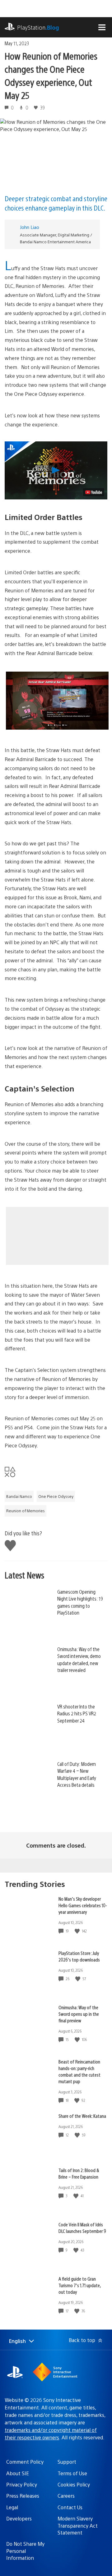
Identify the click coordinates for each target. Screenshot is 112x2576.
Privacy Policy (22, 2484)
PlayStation (38, 27)
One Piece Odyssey (56, 1496)
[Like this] (78, 1931)
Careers (66, 2496)
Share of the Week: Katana (82, 2116)
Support (67, 2462)
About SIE (18, 2473)
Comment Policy (25, 2462)
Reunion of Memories (26, 1511)
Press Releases (23, 2496)
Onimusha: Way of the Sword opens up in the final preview (79, 2014)
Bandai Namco (19, 1496)
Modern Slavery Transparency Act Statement (78, 2525)
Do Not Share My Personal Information (25, 2551)
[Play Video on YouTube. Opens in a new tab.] (94, 492)
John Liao (30, 227)
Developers (19, 2518)
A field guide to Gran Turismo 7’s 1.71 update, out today (80, 2285)
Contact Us (70, 2507)
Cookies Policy (74, 2484)
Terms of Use (72, 2473)
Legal (12, 2507)
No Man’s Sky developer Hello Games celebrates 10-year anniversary (83, 1905)
